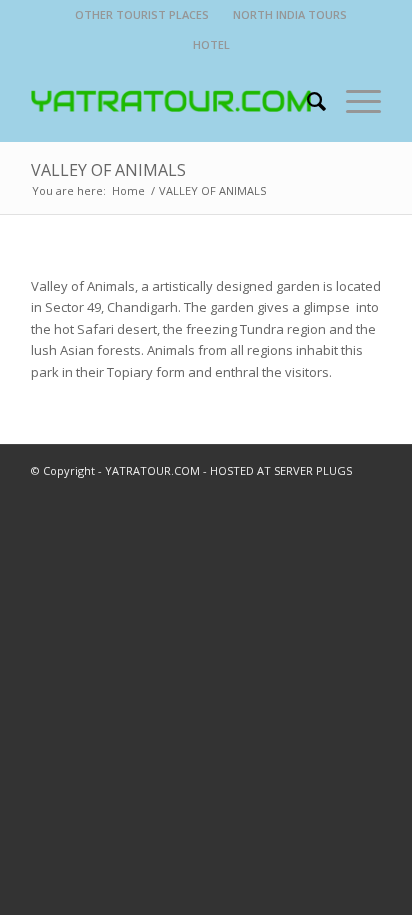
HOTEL (211, 44)
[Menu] (353, 101)
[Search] (306, 101)
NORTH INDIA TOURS (290, 14)
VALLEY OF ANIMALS (108, 170)
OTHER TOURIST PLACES (142, 14)
